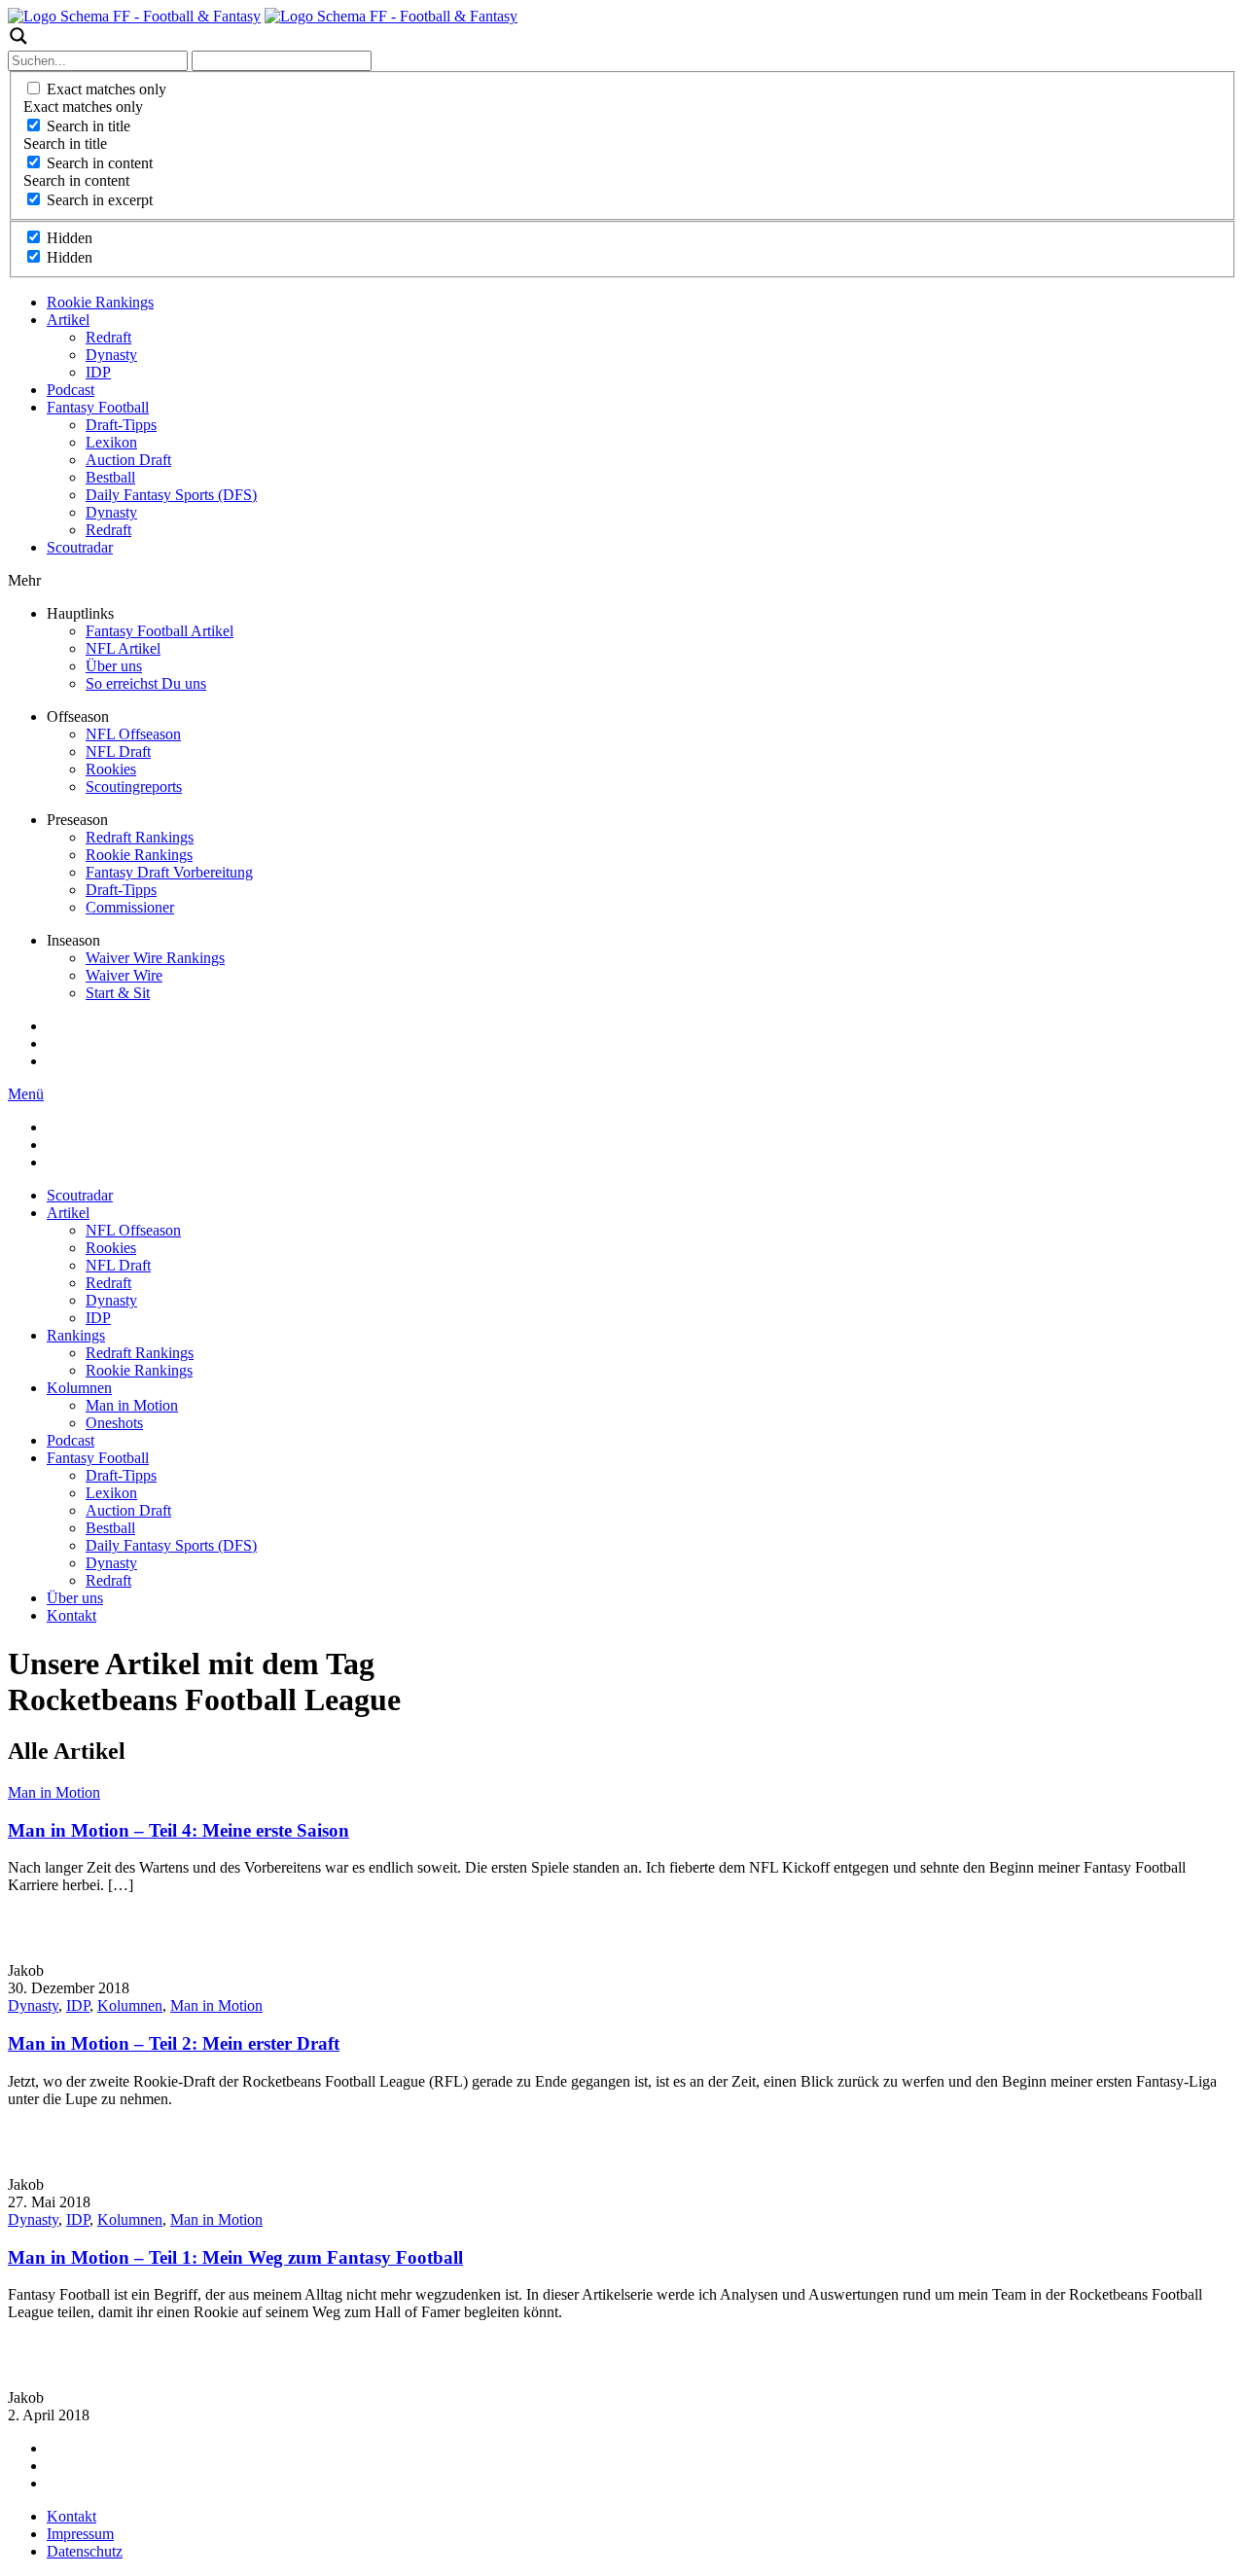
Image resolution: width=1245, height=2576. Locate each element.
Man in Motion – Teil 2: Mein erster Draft (174, 2043)
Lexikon (111, 442)
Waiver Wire (124, 975)
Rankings (76, 1335)
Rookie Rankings (100, 302)
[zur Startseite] (134, 16)
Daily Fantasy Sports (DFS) (171, 495)
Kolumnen (79, 1388)
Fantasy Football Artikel (160, 631)
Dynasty (111, 355)
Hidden (70, 238)
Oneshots (114, 1423)
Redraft (108, 337)
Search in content (100, 163)
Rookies (111, 769)
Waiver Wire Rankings (155, 958)
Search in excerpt (100, 200)
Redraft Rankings (140, 837)
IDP (98, 372)
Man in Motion (132, 1405)
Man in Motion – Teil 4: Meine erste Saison (178, 1830)
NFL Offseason (133, 734)
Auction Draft (128, 460)
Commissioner (130, 907)
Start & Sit (118, 993)
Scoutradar (80, 547)
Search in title (89, 126)
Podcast (71, 390)
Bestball (110, 477)
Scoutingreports (134, 787)
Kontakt (71, 1615)
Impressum (80, 2534)
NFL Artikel (123, 648)
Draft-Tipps (121, 425)
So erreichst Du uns (146, 683)
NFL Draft (118, 751)
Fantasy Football (98, 407)
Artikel (68, 320)
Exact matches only (107, 89)
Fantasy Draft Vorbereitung (169, 872)
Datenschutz (85, 2551)
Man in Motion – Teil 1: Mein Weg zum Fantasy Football (235, 2257)
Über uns (114, 666)
